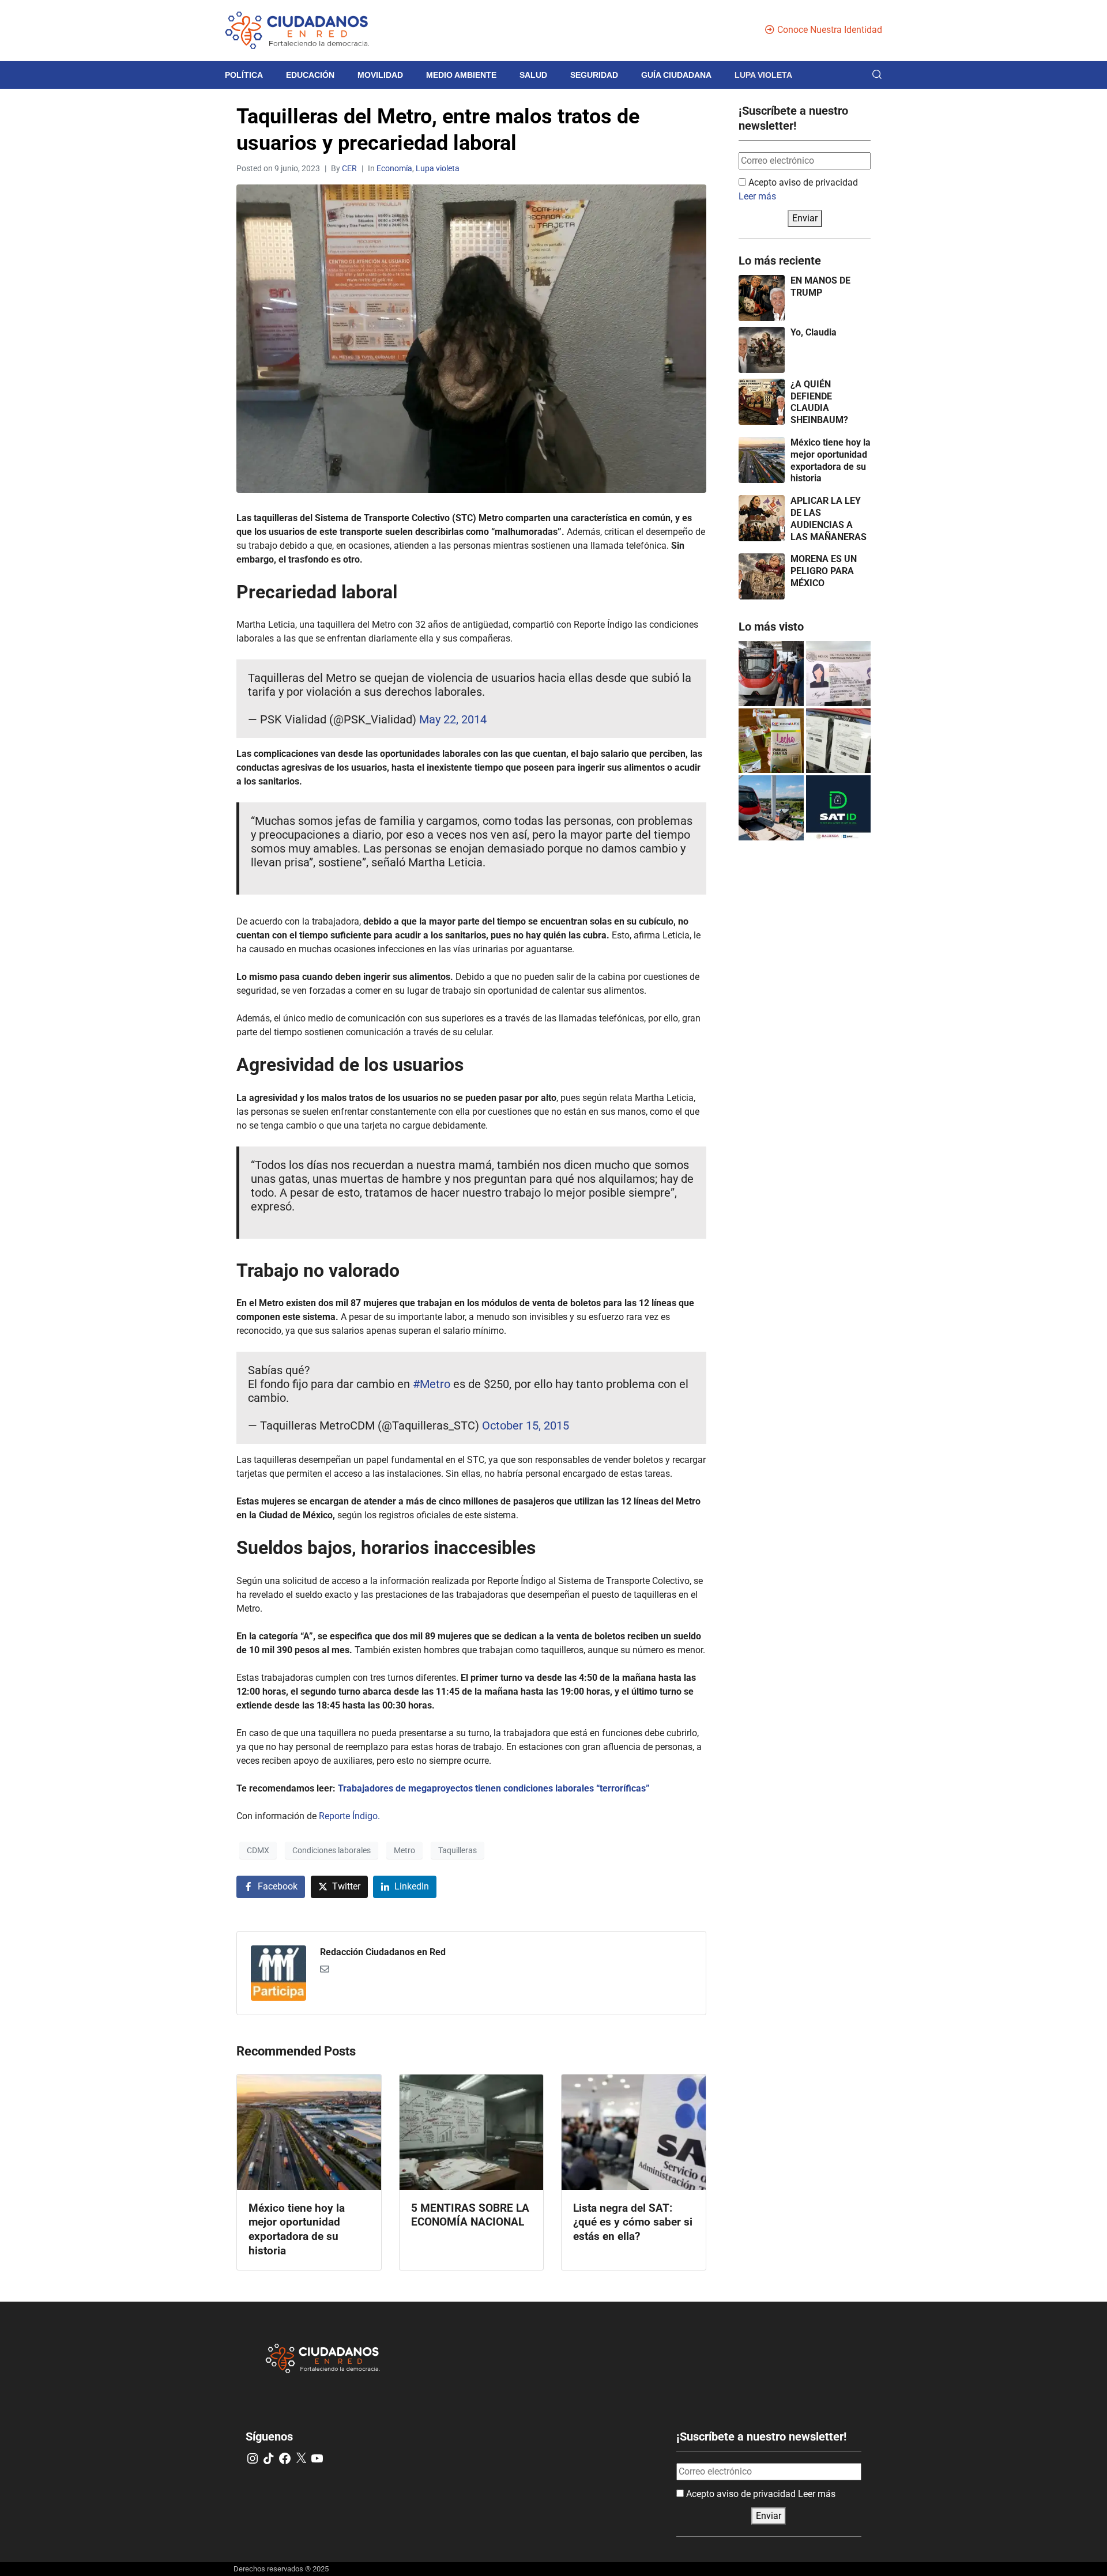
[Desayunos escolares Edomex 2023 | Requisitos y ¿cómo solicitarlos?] (771, 741)
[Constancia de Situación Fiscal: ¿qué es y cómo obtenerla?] (839, 808)
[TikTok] (269, 2458)
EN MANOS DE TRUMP (820, 286)
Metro (404, 1850)
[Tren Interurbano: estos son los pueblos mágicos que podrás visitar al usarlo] (771, 808)
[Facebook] (285, 2458)
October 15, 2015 (526, 1425)
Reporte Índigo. (349, 1816)
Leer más (757, 196)
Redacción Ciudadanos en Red (383, 1952)
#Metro (432, 1384)
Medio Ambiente (461, 75)
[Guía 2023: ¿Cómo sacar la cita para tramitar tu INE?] (839, 674)
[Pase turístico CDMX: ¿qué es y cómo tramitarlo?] (839, 741)
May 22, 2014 (453, 719)
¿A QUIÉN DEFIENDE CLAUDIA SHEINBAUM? (819, 402)
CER (349, 168)
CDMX (258, 1850)
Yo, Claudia (814, 332)
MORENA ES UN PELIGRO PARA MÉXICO (824, 571)
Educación (310, 75)
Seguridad (594, 75)
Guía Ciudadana (676, 75)
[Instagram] (253, 2458)
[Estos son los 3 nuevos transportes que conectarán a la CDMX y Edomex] (771, 674)
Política (244, 75)
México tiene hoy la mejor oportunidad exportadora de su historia (831, 460)
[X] (301, 2458)
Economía (394, 168)
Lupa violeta (763, 75)
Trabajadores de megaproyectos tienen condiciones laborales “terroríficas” (494, 1788)
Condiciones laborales (332, 1850)
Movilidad (380, 75)
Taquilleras (458, 1850)
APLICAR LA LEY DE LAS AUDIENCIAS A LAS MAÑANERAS (829, 518)
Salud (533, 75)
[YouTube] (317, 2458)
